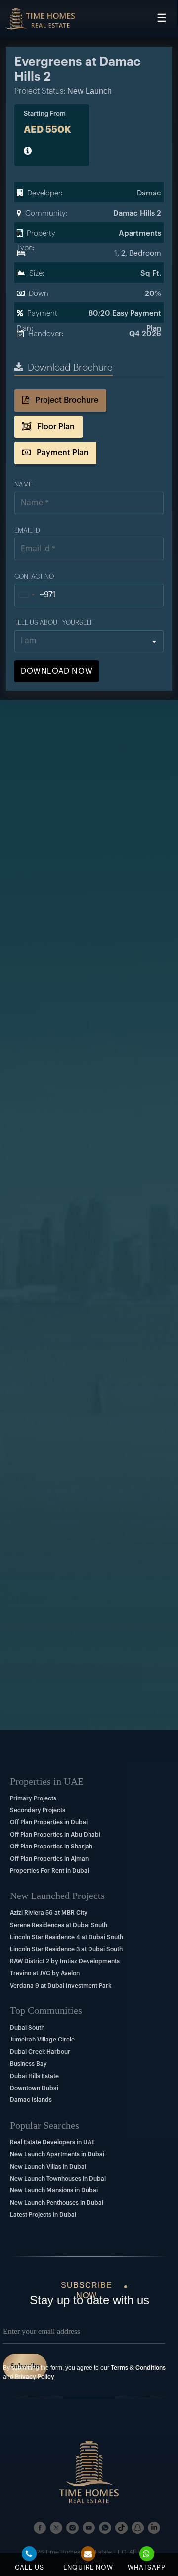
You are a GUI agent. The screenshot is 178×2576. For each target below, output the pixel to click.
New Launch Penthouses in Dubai (57, 2203)
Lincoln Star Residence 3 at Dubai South (66, 1949)
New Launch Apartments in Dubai (57, 2154)
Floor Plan (55, 427)
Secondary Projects (38, 1810)
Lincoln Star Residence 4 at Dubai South (67, 1937)
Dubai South (27, 2028)
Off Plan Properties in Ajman (49, 1859)
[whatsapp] (105, 2528)
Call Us (29, 2567)
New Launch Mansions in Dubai (54, 2190)
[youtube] (89, 2528)
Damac (149, 193)
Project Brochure (66, 400)
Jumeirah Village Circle (42, 2040)
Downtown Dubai (34, 2088)
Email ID (27, 530)
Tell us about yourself (54, 622)
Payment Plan (62, 453)
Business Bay (28, 2064)
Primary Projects (33, 1798)
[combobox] (35, 595)
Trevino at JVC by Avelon (45, 1973)
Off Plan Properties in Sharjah (51, 1847)
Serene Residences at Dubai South (59, 1925)
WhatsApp (147, 2567)
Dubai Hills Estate (34, 2076)
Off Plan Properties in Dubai (49, 1822)
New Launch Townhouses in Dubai (58, 2179)
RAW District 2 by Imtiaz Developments (65, 1961)
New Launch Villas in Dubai (48, 2167)
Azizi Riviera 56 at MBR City (49, 1913)
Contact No (34, 576)
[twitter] (56, 2528)
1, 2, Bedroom (138, 254)
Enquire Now (88, 2567)
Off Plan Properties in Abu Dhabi (55, 1835)
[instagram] (72, 2528)
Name (23, 484)
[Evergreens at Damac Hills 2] (40, 19)
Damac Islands (31, 2100)
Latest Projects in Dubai (43, 2215)
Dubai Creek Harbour (40, 2052)
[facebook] (40, 2528)
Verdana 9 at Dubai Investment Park (61, 1986)
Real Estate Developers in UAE (52, 2142)
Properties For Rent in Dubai (49, 1871)
